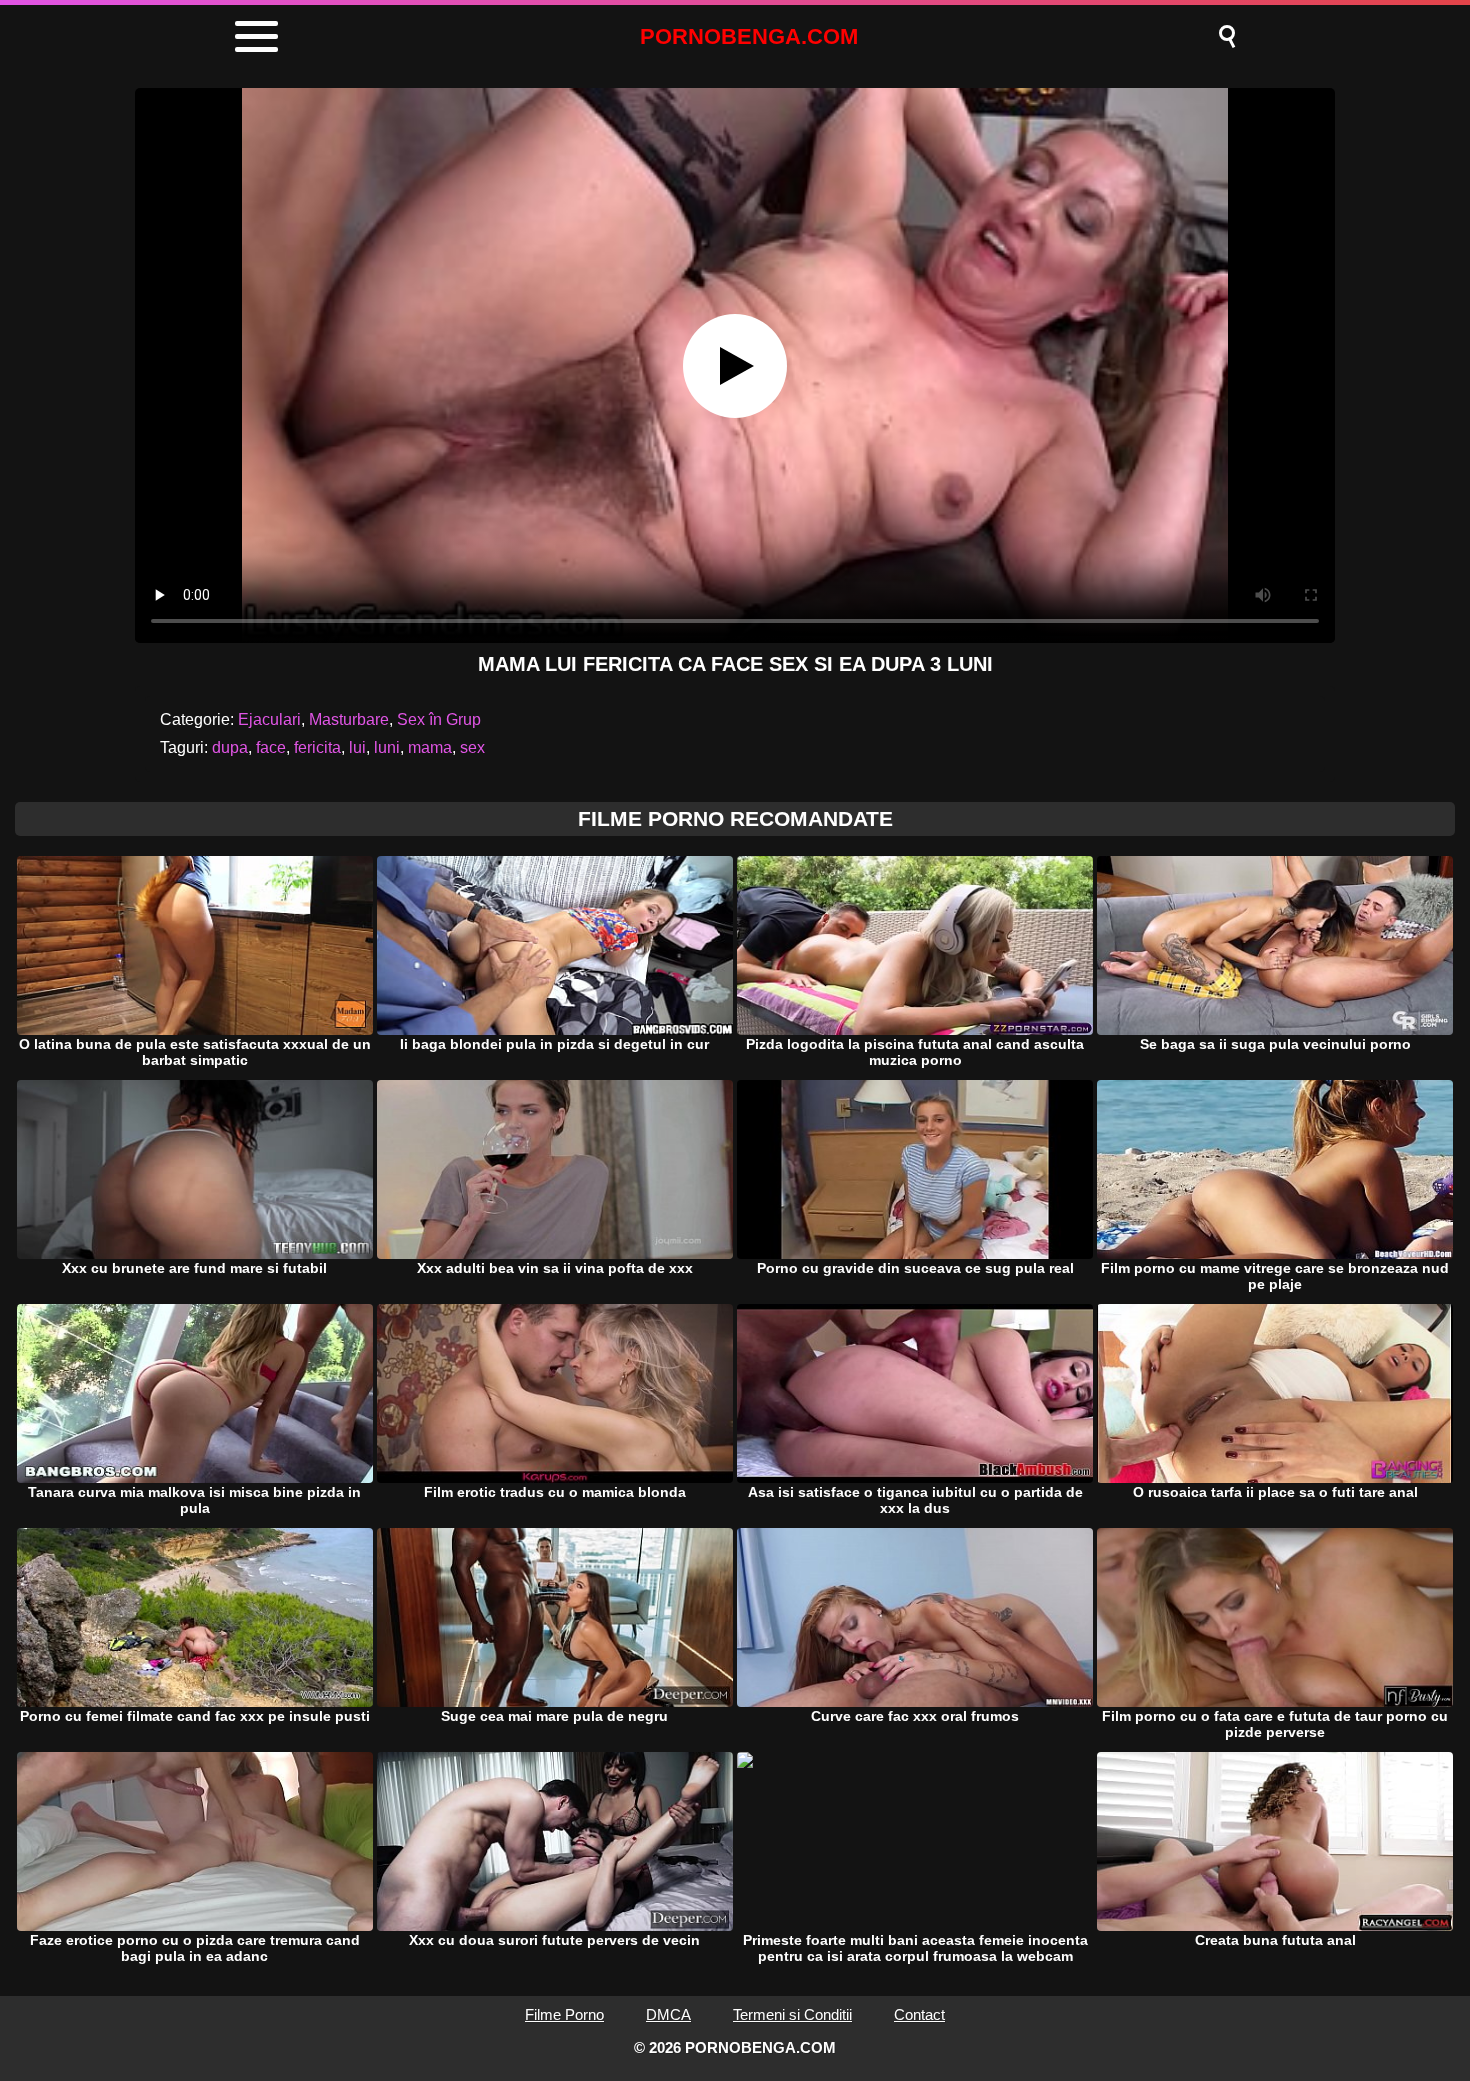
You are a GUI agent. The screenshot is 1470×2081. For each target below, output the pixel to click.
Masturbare (349, 719)
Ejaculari (269, 719)
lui (357, 747)
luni (387, 747)
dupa (230, 747)
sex (472, 747)
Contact (919, 2014)
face (271, 747)
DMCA (668, 2014)
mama (430, 747)
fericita (317, 747)
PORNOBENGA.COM (749, 36)
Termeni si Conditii (792, 2014)
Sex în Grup (439, 719)
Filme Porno (564, 2014)
